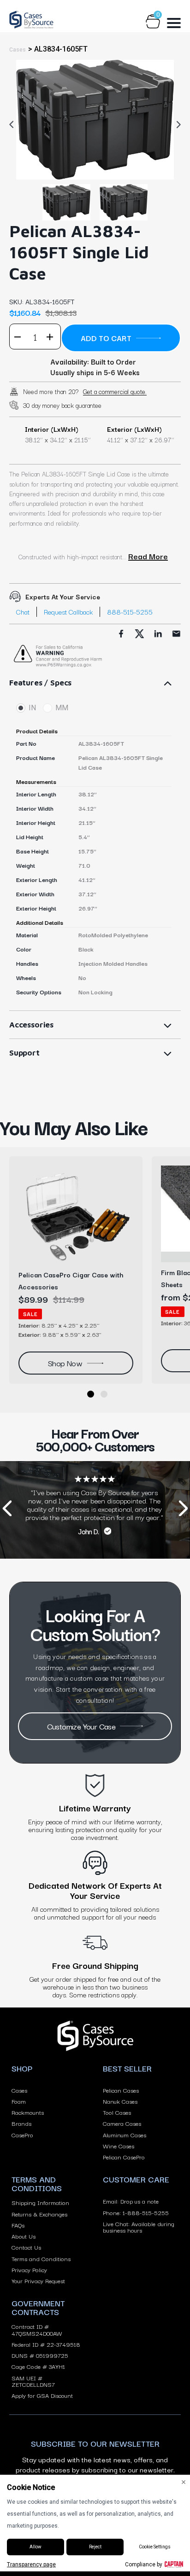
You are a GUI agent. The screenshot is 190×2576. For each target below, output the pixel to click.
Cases (19, 2090)
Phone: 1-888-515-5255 (136, 2212)
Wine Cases (119, 2146)
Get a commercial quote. (115, 391)
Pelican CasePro (124, 2157)
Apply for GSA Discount (42, 2395)
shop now (65, 1363)
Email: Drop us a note (131, 2201)
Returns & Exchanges (39, 2214)
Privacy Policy (29, 2269)
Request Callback (68, 612)
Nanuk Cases (120, 2101)
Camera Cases (122, 2123)
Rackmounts (28, 2112)
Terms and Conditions (41, 2258)
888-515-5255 (130, 612)
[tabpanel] (95, 119)
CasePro (22, 2135)
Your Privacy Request (38, 2280)
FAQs (18, 2225)
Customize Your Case (81, 1726)
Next (176, 124)
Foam (19, 2101)
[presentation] (7, 1510)
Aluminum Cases (125, 2135)
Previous (14, 124)
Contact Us (26, 2247)
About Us (24, 2236)
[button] (91, 1394)
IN (32, 708)
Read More (148, 556)
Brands (21, 2123)
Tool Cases (117, 2112)
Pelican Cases (121, 2090)
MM (62, 708)
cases (18, 50)
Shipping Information (40, 2202)
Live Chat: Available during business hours (139, 2227)
